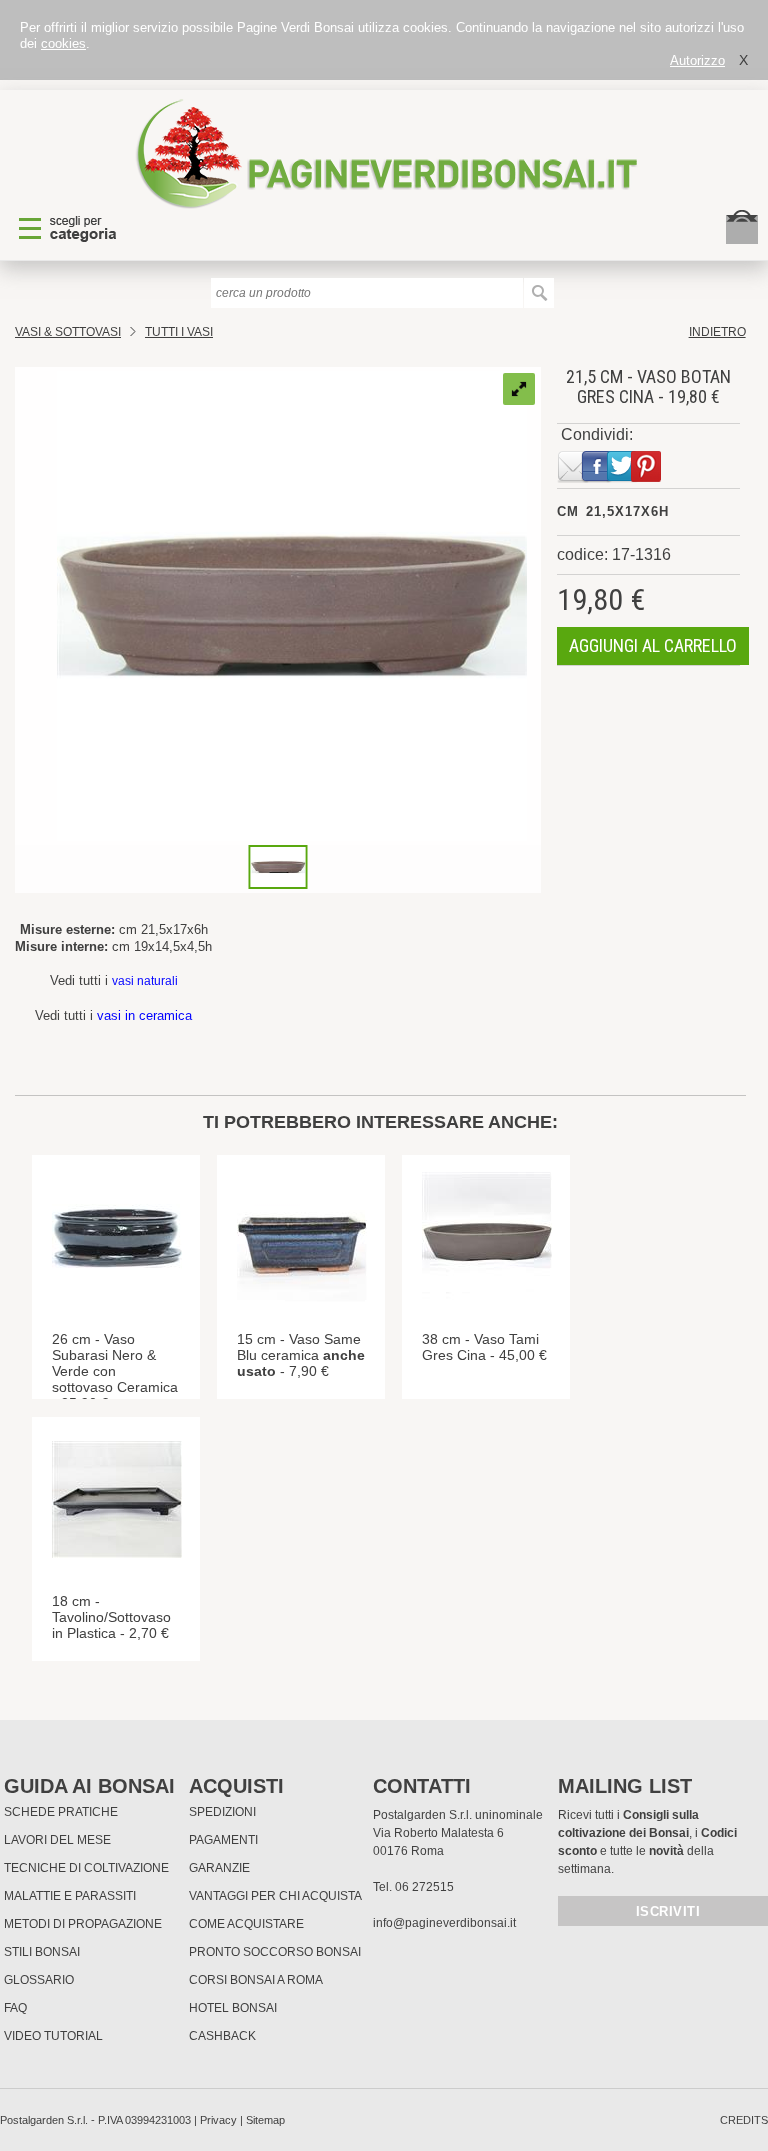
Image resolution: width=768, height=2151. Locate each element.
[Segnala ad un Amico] (569, 479)
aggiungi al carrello (653, 645)
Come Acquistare (246, 1924)
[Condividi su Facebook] (593, 479)
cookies (63, 43)
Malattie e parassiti (70, 1896)
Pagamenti (223, 1840)
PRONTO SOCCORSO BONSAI (275, 1952)
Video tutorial (53, 2036)
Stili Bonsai (42, 1952)
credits (744, 2120)
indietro (717, 332)
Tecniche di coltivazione (86, 1868)
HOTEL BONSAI (233, 2008)
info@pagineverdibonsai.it (444, 1923)
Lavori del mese (57, 1840)
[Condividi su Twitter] (618, 479)
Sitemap (265, 2120)
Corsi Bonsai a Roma (256, 1980)
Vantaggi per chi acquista (275, 1896)
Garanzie (219, 1868)
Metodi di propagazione (83, 1924)
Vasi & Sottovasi (68, 332)
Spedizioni (222, 1812)
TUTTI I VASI (179, 332)
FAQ (15, 2008)
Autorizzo (697, 60)
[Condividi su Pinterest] (642, 479)
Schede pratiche (61, 1812)
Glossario (39, 1980)
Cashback (222, 2036)
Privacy (218, 2120)
